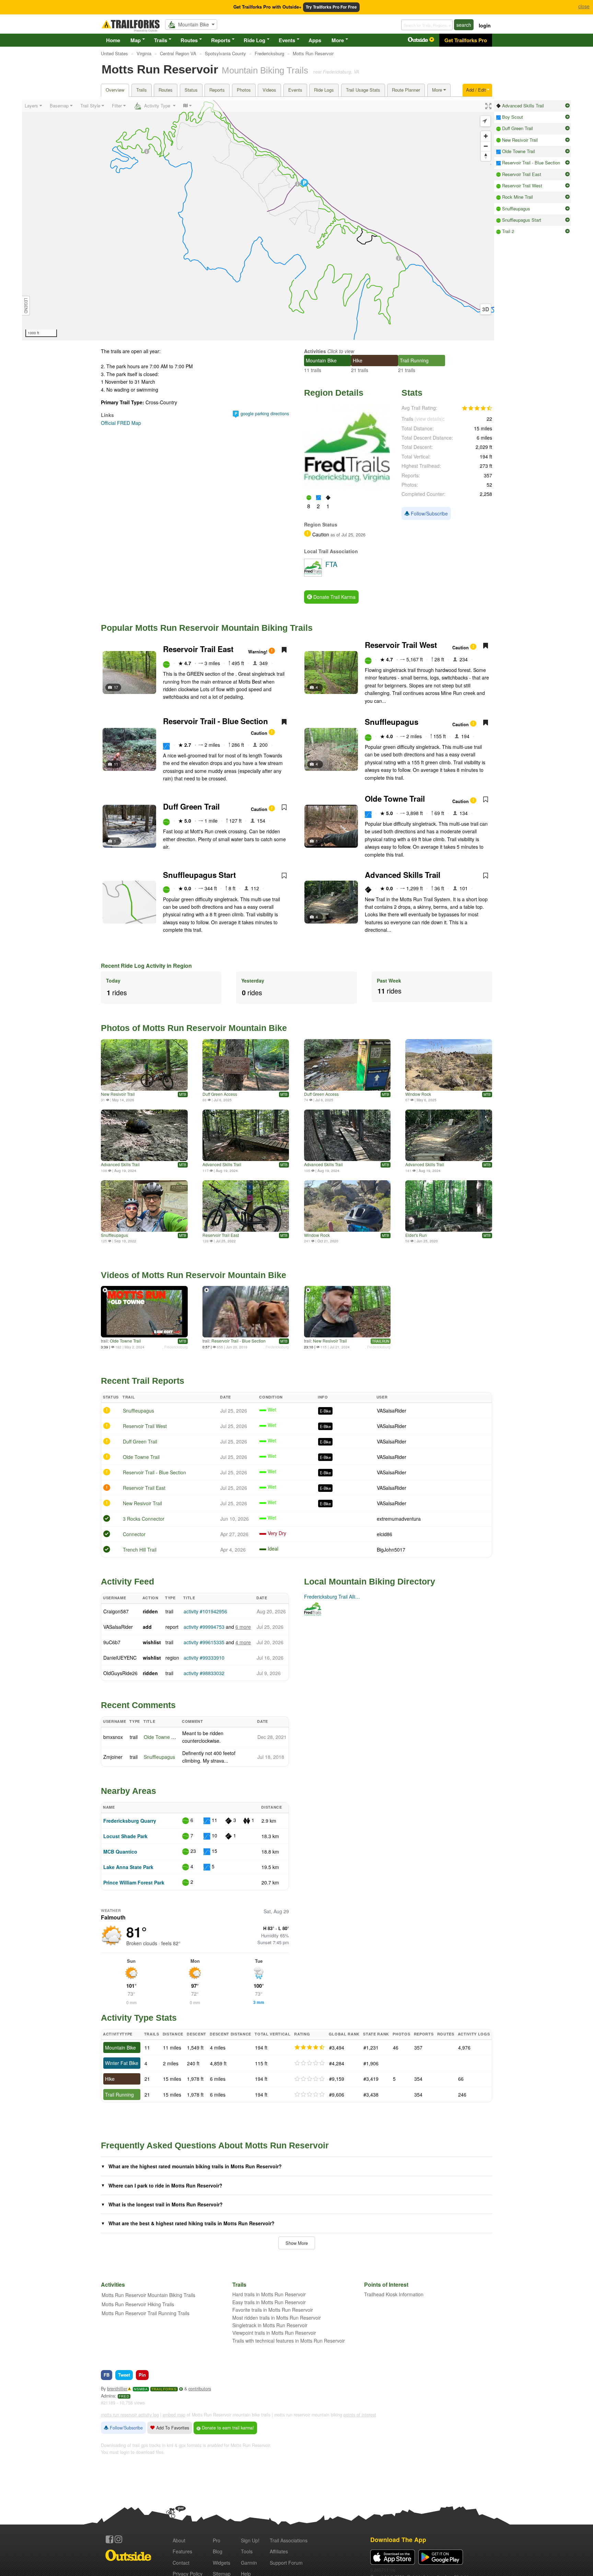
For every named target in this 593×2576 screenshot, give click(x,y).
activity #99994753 (204, 1627)
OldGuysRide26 (120, 1673)
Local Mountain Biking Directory (370, 1581)
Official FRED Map (121, 423)
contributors (200, 2389)
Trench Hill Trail (140, 1550)
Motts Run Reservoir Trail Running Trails (146, 2313)
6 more (243, 1627)
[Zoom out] (486, 146)
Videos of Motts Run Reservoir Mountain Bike (194, 1275)
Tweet (124, 2375)
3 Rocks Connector (144, 1519)
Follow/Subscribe (429, 513)
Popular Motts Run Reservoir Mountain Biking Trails (207, 628)
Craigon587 (116, 1611)
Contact (181, 2563)
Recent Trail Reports (143, 1381)
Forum (286, 2563)
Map (136, 40)
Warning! (258, 652)
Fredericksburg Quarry (130, 1821)
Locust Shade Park (125, 1836)
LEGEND (26, 306)
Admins (108, 2396)
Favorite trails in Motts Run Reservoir (273, 2310)
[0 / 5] (310, 2063)
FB (107, 2375)
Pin (142, 2375)
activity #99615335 (204, 1642)
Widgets (222, 2563)
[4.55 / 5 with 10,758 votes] (477, 408)
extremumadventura (399, 1519)
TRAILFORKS (164, 2389)
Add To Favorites (172, 2428)
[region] (258, 220)
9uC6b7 (112, 1642)
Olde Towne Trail (395, 799)
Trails (161, 40)
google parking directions (265, 414)
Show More (297, 2243)
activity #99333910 (204, 1658)
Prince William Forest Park (134, 1882)
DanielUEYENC (120, 1658)
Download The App (398, 2539)
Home (113, 40)
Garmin (249, 2563)
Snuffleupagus (392, 722)
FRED (124, 2396)
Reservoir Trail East (198, 649)
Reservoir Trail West (401, 645)
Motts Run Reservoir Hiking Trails (138, 2304)
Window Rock (418, 1094)
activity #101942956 (205, 1611)
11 (116, 764)
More (338, 40)
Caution (461, 648)
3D (486, 309)
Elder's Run (416, 1235)
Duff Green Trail (191, 807)
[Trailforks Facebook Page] (109, 2539)
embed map (174, 2415)
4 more (243, 1642)
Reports (221, 40)
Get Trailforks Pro (466, 40)
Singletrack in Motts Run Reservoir (270, 2325)
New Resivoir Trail (118, 1094)
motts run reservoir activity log (130, 2415)
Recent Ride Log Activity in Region (146, 966)
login (485, 25)
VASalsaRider (392, 1411)
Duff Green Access (220, 1094)
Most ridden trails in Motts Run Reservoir (277, 2318)
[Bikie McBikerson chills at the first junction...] (144, 1065)
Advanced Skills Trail (403, 875)
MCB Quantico (120, 1852)
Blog (218, 2551)
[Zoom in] (486, 136)
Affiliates (279, 2551)
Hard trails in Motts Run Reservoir (269, 2294)
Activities (315, 351)
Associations (289, 2540)
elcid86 (385, 1534)
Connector (134, 1534)
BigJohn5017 (391, 1550)
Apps (315, 40)
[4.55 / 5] (310, 2047)
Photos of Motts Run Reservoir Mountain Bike (194, 1028)
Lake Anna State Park (128, 1867)
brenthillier (117, 2389)
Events (287, 40)
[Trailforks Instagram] (118, 2539)
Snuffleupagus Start (199, 875)
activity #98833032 (204, 1673)
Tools (247, 2551)
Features (182, 2551)
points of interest (360, 2415)
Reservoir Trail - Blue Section (216, 721)
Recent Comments (138, 1705)
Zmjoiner (113, 1757)
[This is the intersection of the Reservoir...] (246, 1206)
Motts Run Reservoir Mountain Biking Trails (148, 2295)
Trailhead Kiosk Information (394, 2294)
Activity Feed (127, 1581)
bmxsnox (113, 1737)
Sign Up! (250, 2540)
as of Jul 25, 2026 (347, 535)
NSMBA (141, 2389)
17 (116, 687)
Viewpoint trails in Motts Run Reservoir (274, 2333)
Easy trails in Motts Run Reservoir (269, 2302)
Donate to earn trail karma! (227, 2428)
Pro (217, 2540)
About (179, 2540)
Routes (189, 40)
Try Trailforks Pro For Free (331, 7)
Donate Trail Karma (334, 597)
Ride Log (254, 40)
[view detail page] (567, 106)
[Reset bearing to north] (486, 156)
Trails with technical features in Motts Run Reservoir (289, 2341)
